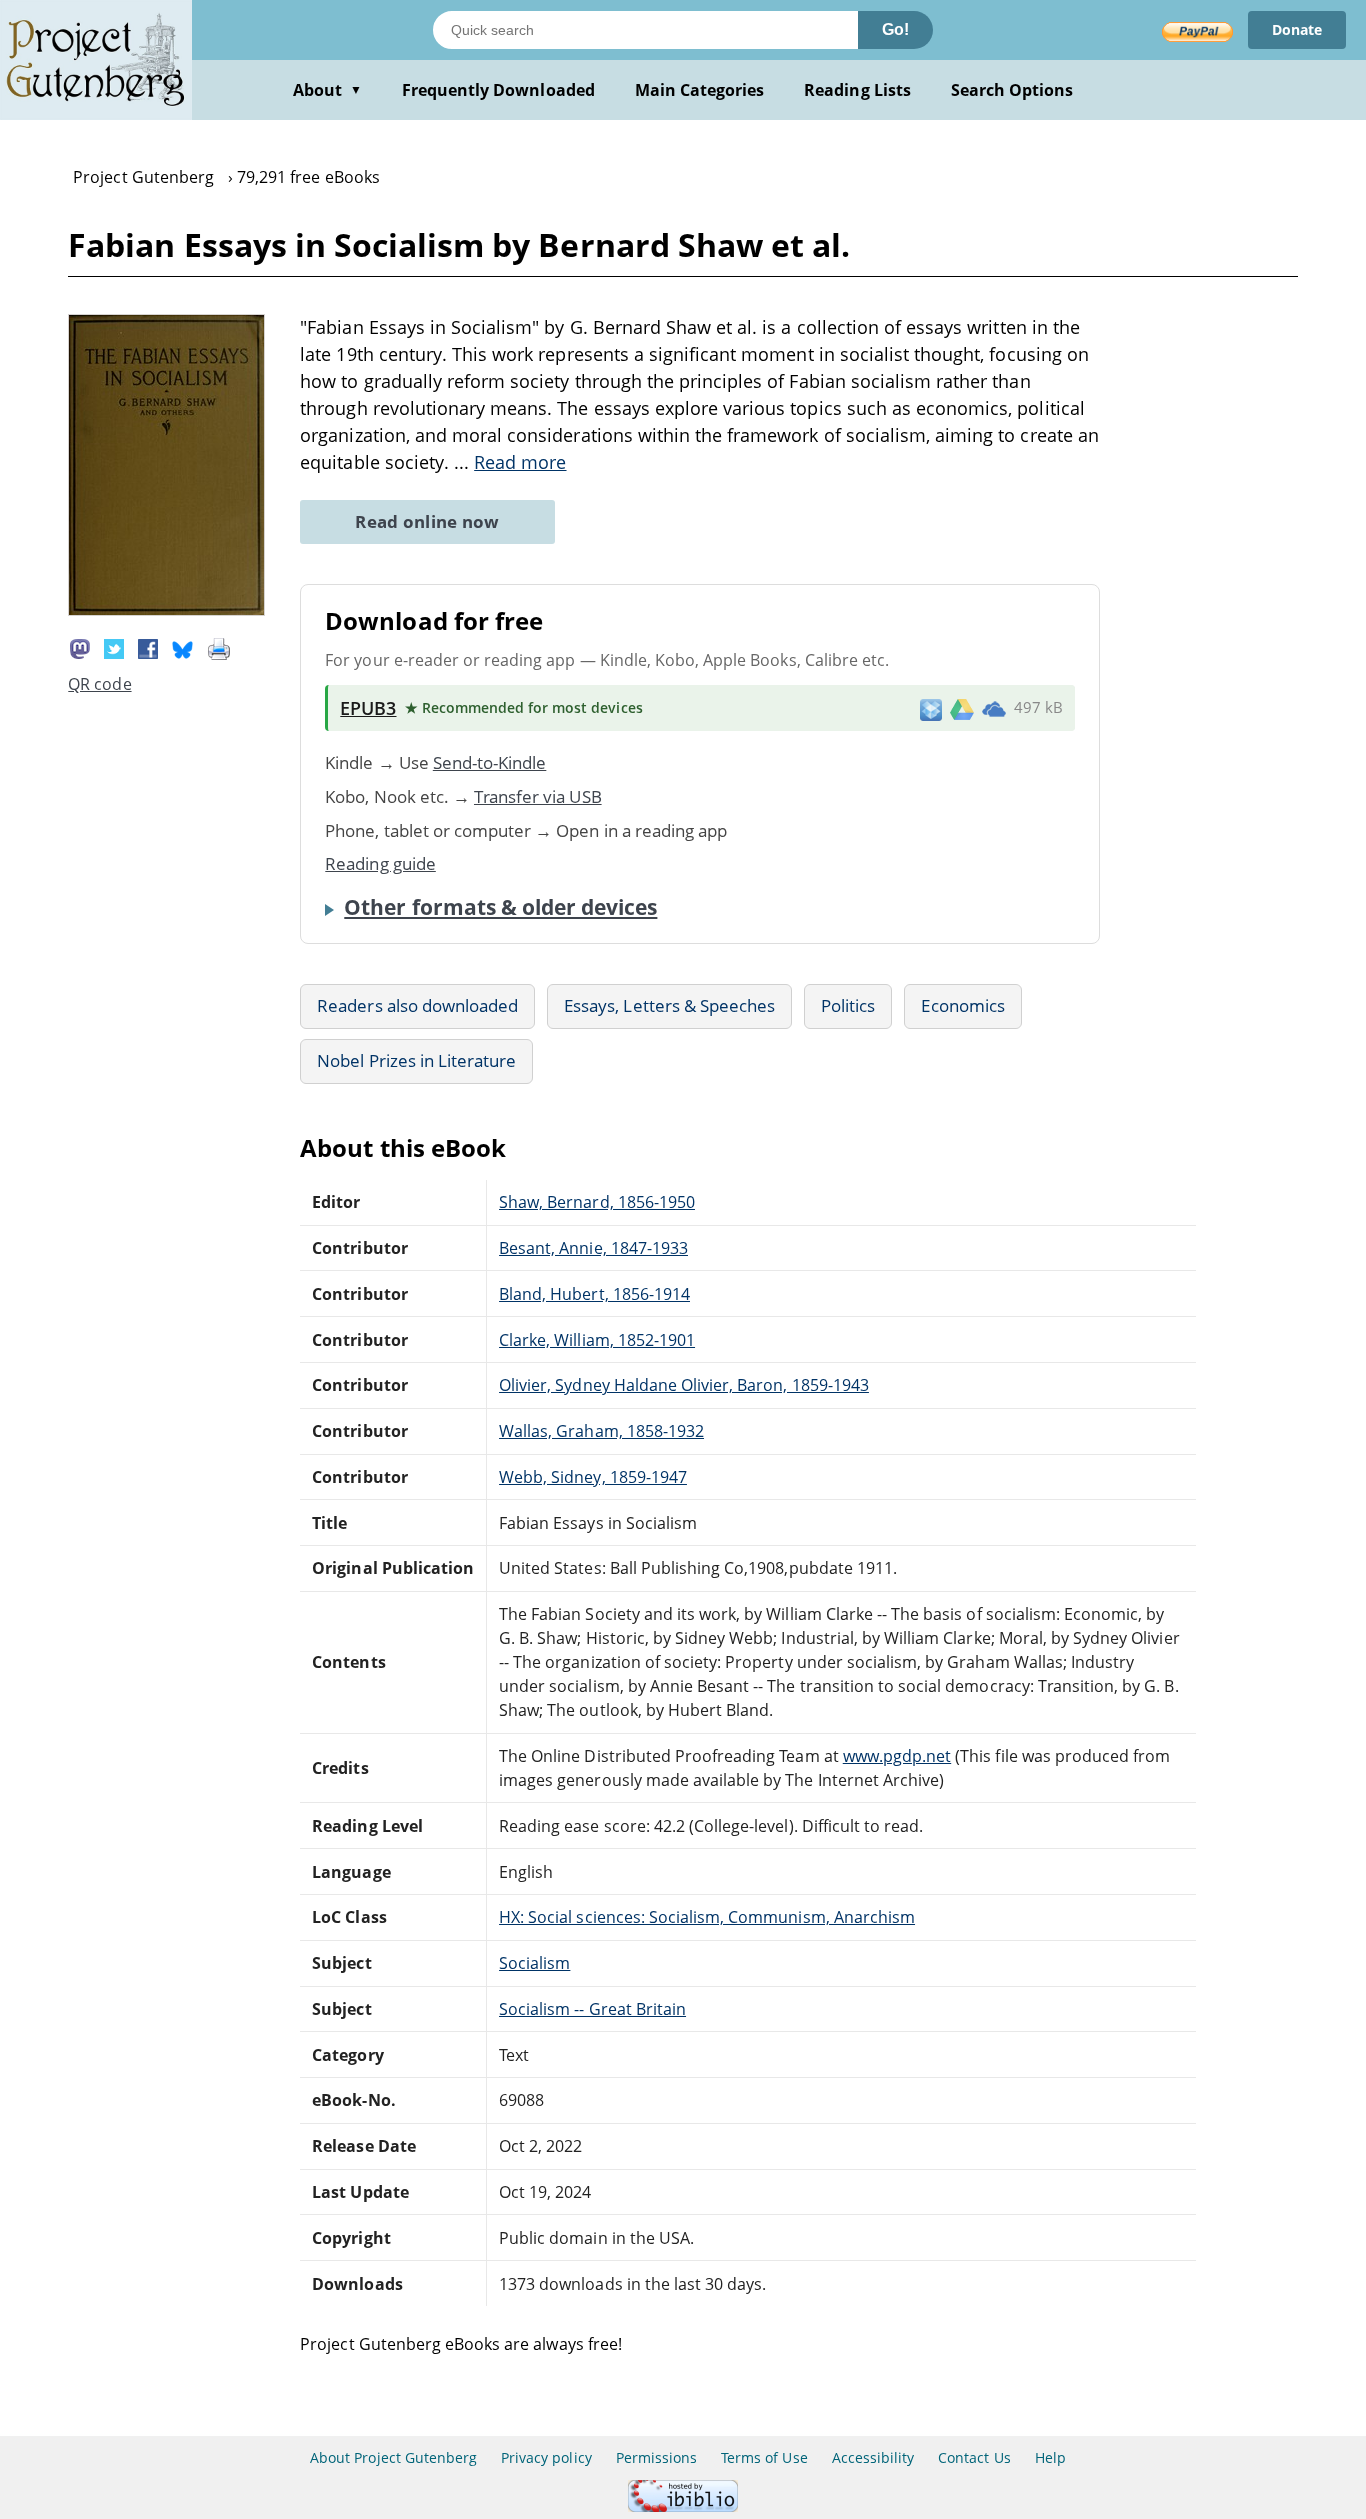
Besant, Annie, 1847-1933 (593, 1248)
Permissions (656, 2457)
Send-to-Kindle (490, 762)
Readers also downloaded (417, 1005)
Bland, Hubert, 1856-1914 (594, 1294)
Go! (895, 29)
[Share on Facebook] (148, 647)
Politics (848, 1005)
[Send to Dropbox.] (931, 708)
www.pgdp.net (897, 1756)
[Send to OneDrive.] (994, 708)
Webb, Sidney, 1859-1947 (593, 1477)
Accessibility (873, 2457)
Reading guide (380, 863)
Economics (962, 1005)
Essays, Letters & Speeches (669, 1005)
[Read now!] (166, 610)
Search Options (1012, 90)
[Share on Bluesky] (183, 647)
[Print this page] (219, 647)
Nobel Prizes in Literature (416, 1060)
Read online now (427, 521)
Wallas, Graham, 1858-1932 (601, 1431)
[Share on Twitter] (114, 647)
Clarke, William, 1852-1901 (597, 1340)
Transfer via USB (538, 796)
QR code (99, 684)
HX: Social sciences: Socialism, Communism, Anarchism (707, 1917)
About (327, 90)
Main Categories (700, 90)
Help (1050, 2457)
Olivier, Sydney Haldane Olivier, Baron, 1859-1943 (684, 1385)
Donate (1297, 29)
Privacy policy (546, 2457)
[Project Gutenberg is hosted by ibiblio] (683, 2506)
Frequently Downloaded (498, 90)
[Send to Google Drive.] (962, 708)
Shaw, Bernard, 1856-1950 (597, 1202)
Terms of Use (764, 2457)
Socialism (534, 1963)
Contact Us (974, 2457)
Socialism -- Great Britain (592, 2009)
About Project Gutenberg (393, 2457)
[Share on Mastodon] (80, 647)
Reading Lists (857, 90)
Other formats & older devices (500, 907)
